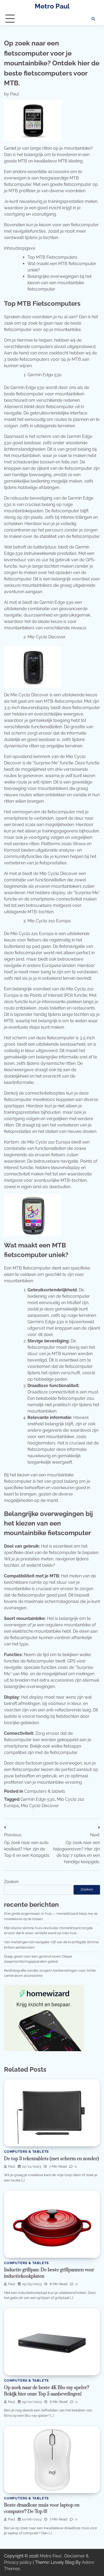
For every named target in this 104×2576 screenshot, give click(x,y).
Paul (15, 94)
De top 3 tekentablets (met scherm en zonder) (51, 2159)
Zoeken (11, 1882)
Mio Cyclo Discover (40, 1806)
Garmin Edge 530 (38, 1799)
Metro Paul (52, 6)
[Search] (93, 19)
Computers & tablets (45, 1791)
